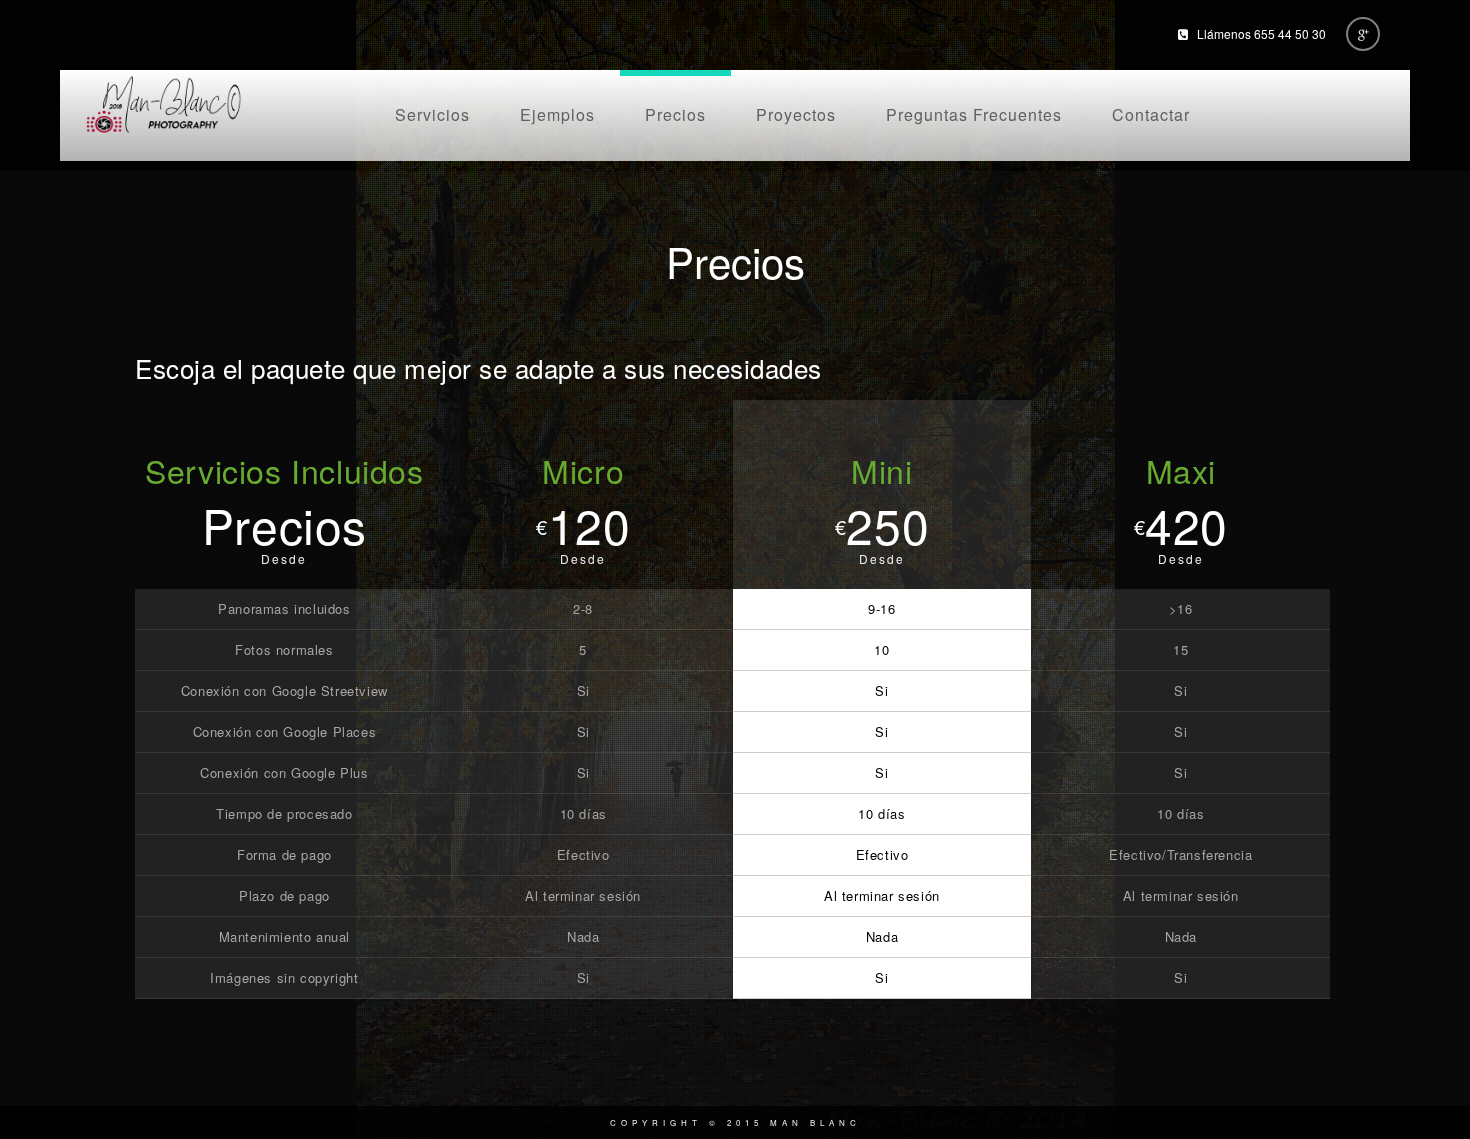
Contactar (1151, 114)
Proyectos (796, 114)
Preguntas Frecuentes (974, 114)
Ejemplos (557, 114)
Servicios (432, 114)
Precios (675, 114)
